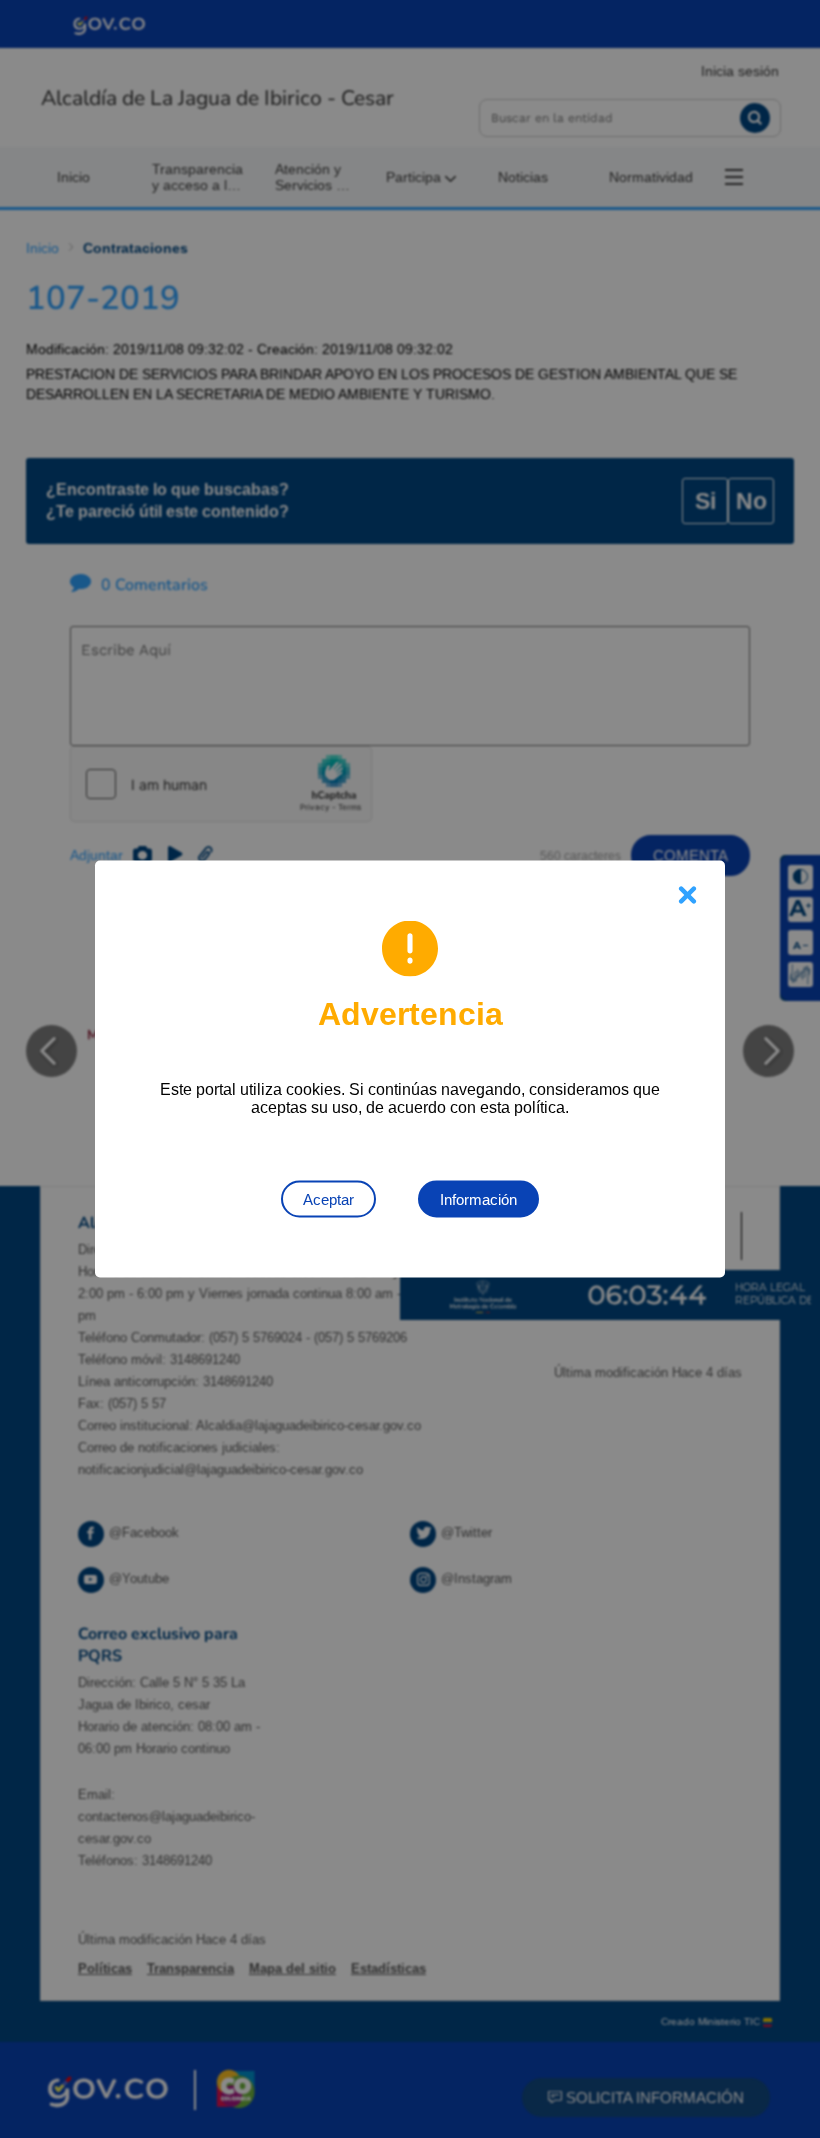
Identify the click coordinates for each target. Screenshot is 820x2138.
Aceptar (328, 1199)
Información (478, 1199)
